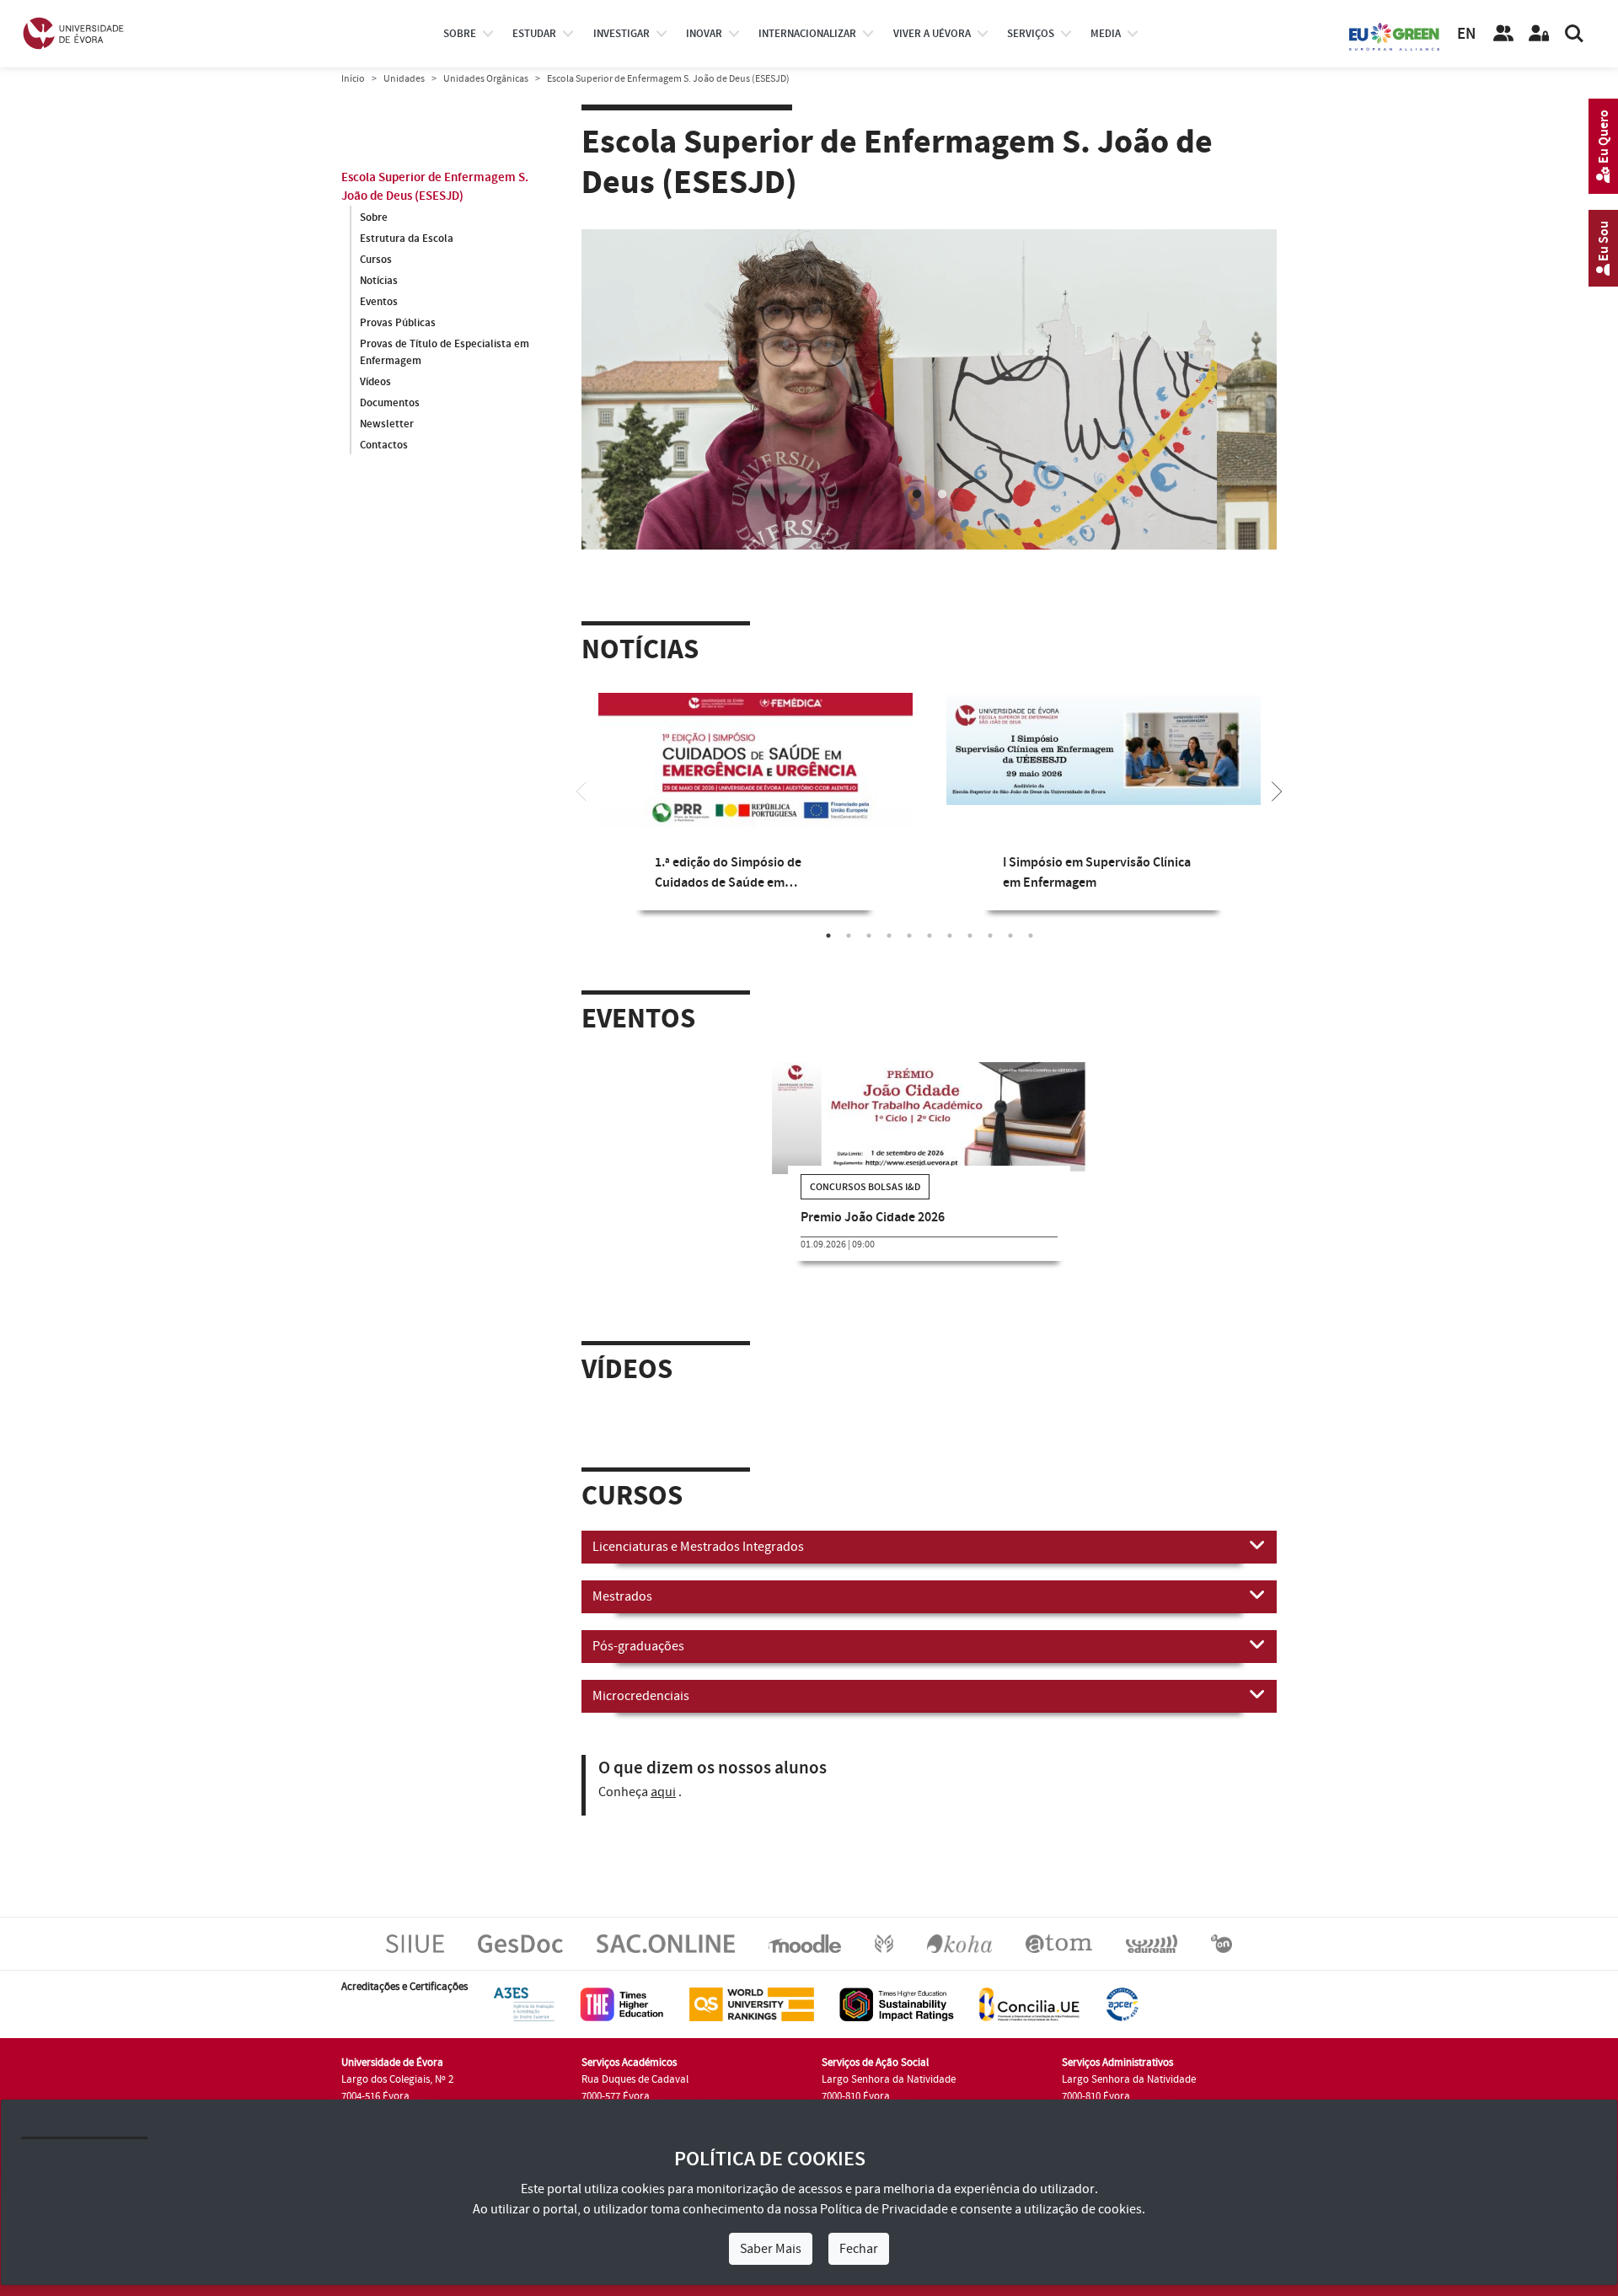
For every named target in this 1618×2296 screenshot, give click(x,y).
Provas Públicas (398, 323)
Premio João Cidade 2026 (873, 1218)
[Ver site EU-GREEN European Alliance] (1395, 35)
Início (353, 79)
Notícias (379, 281)
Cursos (376, 260)
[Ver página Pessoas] (1503, 34)
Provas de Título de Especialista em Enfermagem (445, 352)
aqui (663, 1792)
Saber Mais (771, 2249)
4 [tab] (889, 936)
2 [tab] (942, 495)
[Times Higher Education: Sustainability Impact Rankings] (897, 2004)
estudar (534, 34)
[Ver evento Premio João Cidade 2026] (929, 1118)
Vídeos (375, 382)
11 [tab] (1031, 936)
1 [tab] (917, 495)
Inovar (704, 34)
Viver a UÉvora (932, 34)
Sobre (460, 34)
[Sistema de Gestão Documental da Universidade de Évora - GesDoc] (520, 1943)
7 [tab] (950, 936)
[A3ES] (524, 2004)
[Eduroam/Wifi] (1152, 1943)
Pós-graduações (638, 1646)
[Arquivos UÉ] (1059, 1943)
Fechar (859, 2249)
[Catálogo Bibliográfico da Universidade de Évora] (959, 1943)
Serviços (1031, 34)
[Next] (1277, 790)
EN (1466, 34)
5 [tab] (909, 936)
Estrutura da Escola (407, 239)
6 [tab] (930, 936)
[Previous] (581, 790)
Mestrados (622, 1596)
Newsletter (387, 424)
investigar (621, 34)
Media (1106, 34)
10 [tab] (1010, 936)
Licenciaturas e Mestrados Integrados (698, 1547)
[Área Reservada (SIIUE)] (1539, 34)
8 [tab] (970, 936)
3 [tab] (869, 936)
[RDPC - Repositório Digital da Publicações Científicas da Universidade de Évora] (884, 1943)
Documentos (390, 403)
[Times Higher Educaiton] (622, 2004)
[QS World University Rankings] (752, 2004)
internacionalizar (807, 34)
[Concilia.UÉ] (1029, 2004)
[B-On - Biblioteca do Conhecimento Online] (1222, 1943)
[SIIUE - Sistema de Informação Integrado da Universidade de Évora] (415, 1943)
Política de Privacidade (884, 2209)
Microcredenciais (641, 1696)
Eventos (379, 302)
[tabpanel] (929, 428)
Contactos (384, 445)
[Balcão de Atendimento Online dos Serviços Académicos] (666, 1943)
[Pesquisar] (1574, 34)
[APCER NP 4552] (1122, 2004)
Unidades (404, 79)
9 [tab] (990, 936)
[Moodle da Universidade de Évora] (804, 1943)
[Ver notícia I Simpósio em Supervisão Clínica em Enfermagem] (1104, 749)
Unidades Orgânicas (486, 79)
